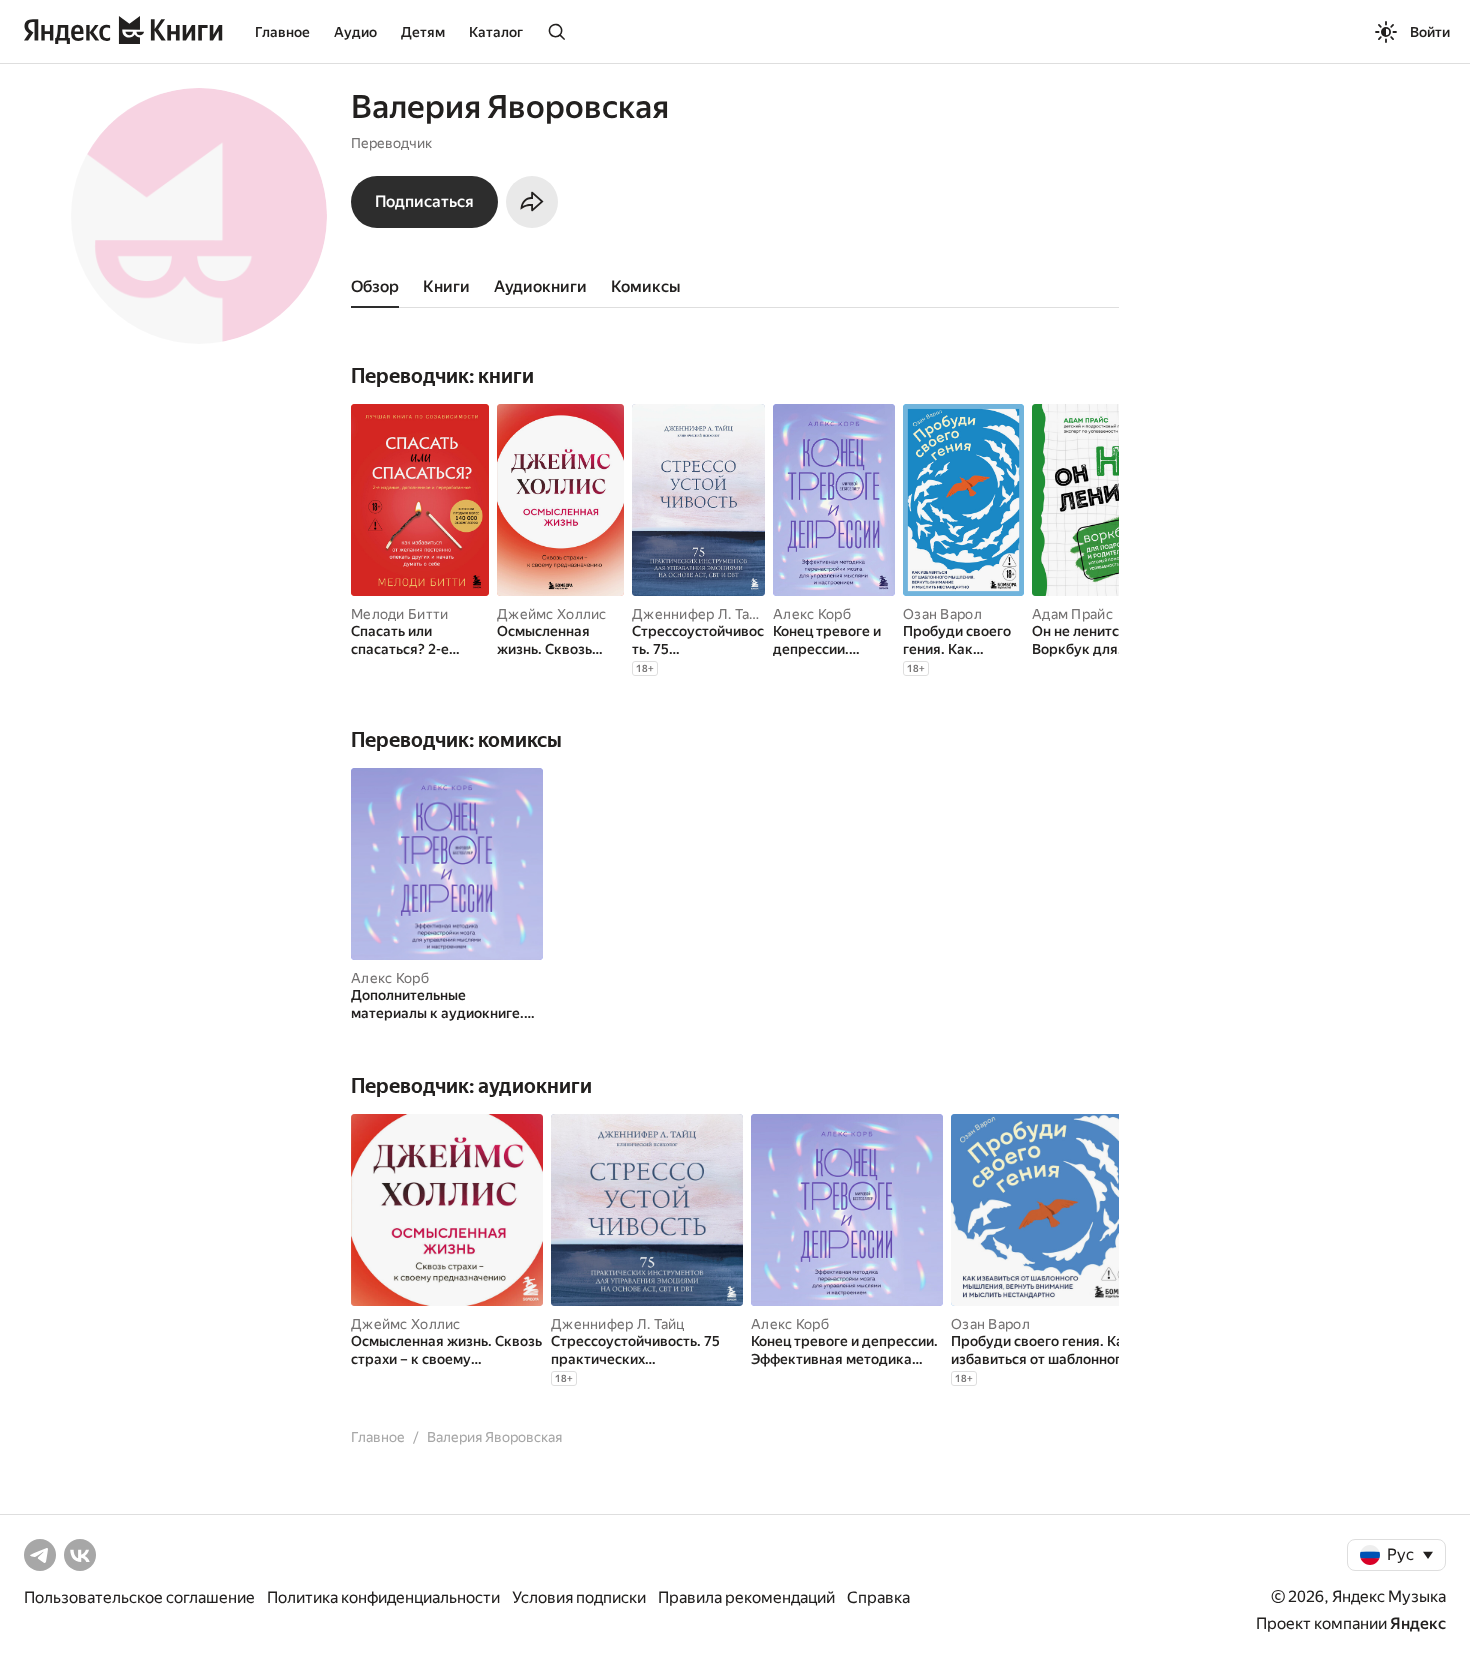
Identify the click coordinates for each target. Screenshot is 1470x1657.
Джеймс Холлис (552, 614)
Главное (282, 32)
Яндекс (1418, 1623)
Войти (1430, 32)
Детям (423, 32)
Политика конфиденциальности (383, 1597)
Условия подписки (579, 1597)
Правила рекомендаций (746, 1597)
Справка (878, 1597)
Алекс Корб (812, 614)
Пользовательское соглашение (139, 1597)
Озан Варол (942, 614)
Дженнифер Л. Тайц (699, 614)
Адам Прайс (1072, 614)
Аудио (355, 32)
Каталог (496, 32)
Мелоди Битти (399, 614)
